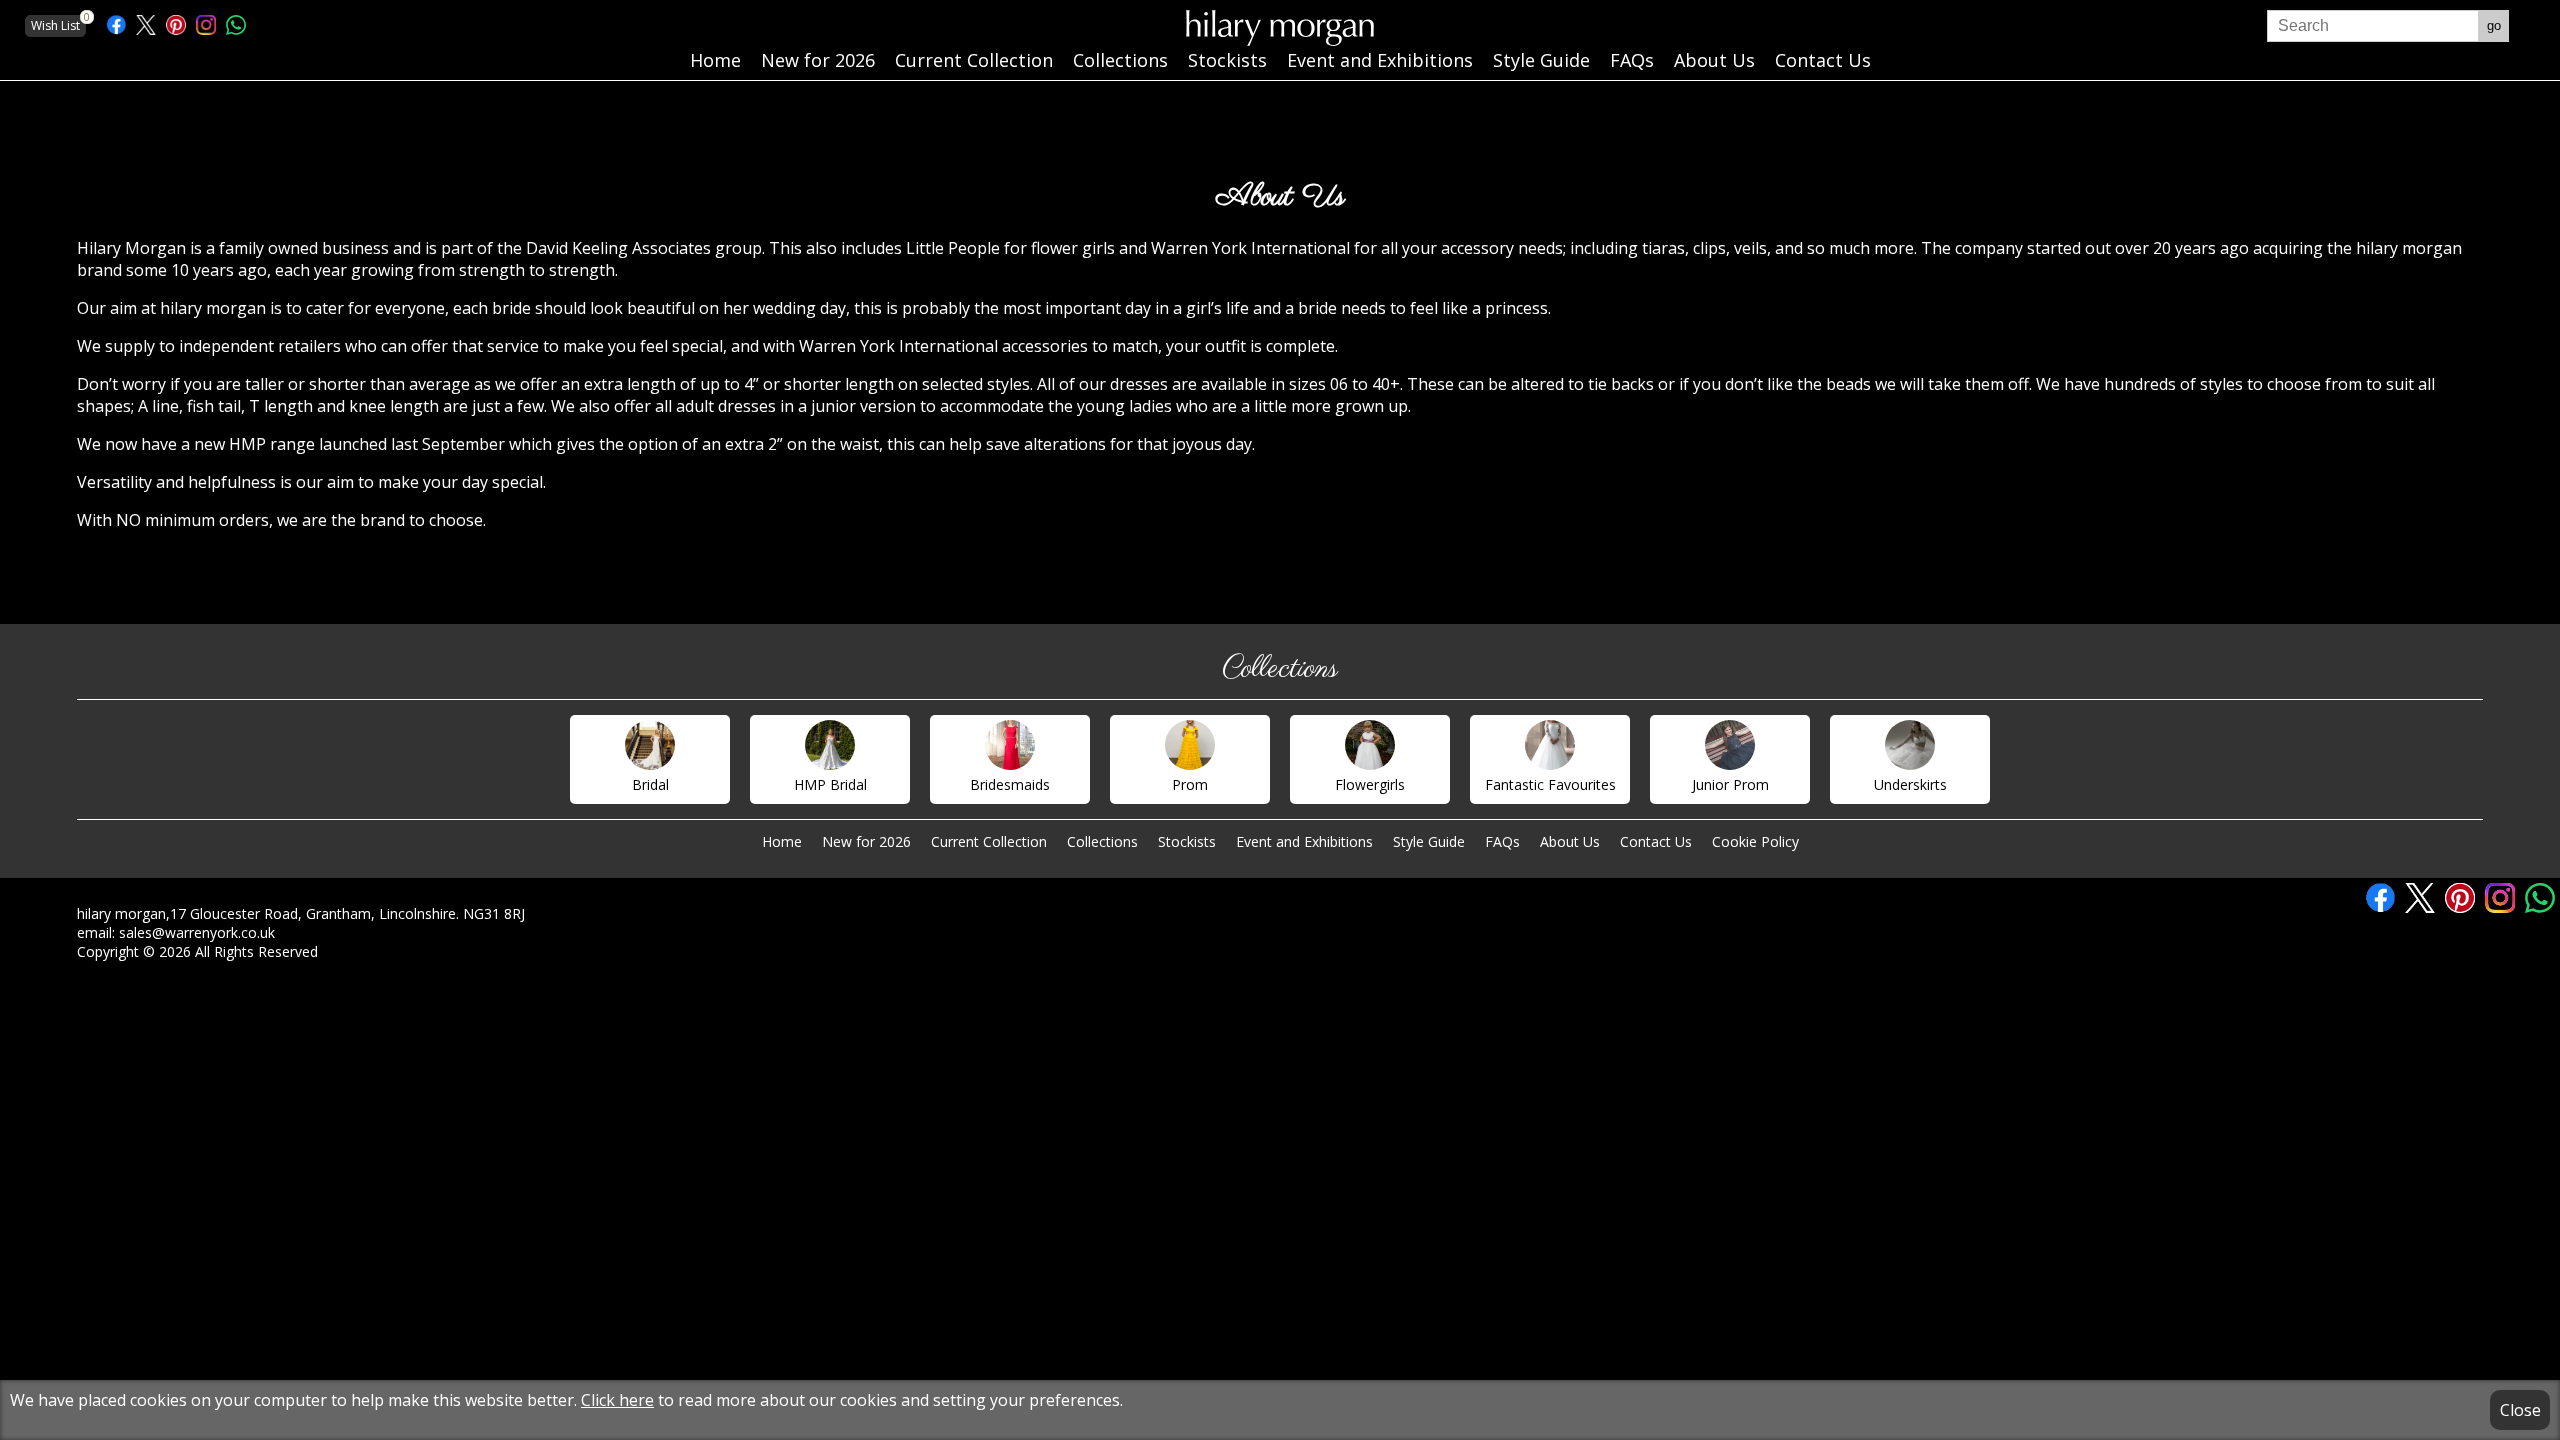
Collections (1102, 841)
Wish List (58, 24)
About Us (1570, 841)
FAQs (1502, 841)
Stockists (1187, 841)
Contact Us (1656, 841)
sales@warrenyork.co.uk (197, 932)
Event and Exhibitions (1304, 841)
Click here (617, 1400)
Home (782, 841)
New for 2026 (866, 841)
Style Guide (1429, 841)
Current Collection (989, 841)
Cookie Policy (1755, 841)
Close (2520, 1410)
